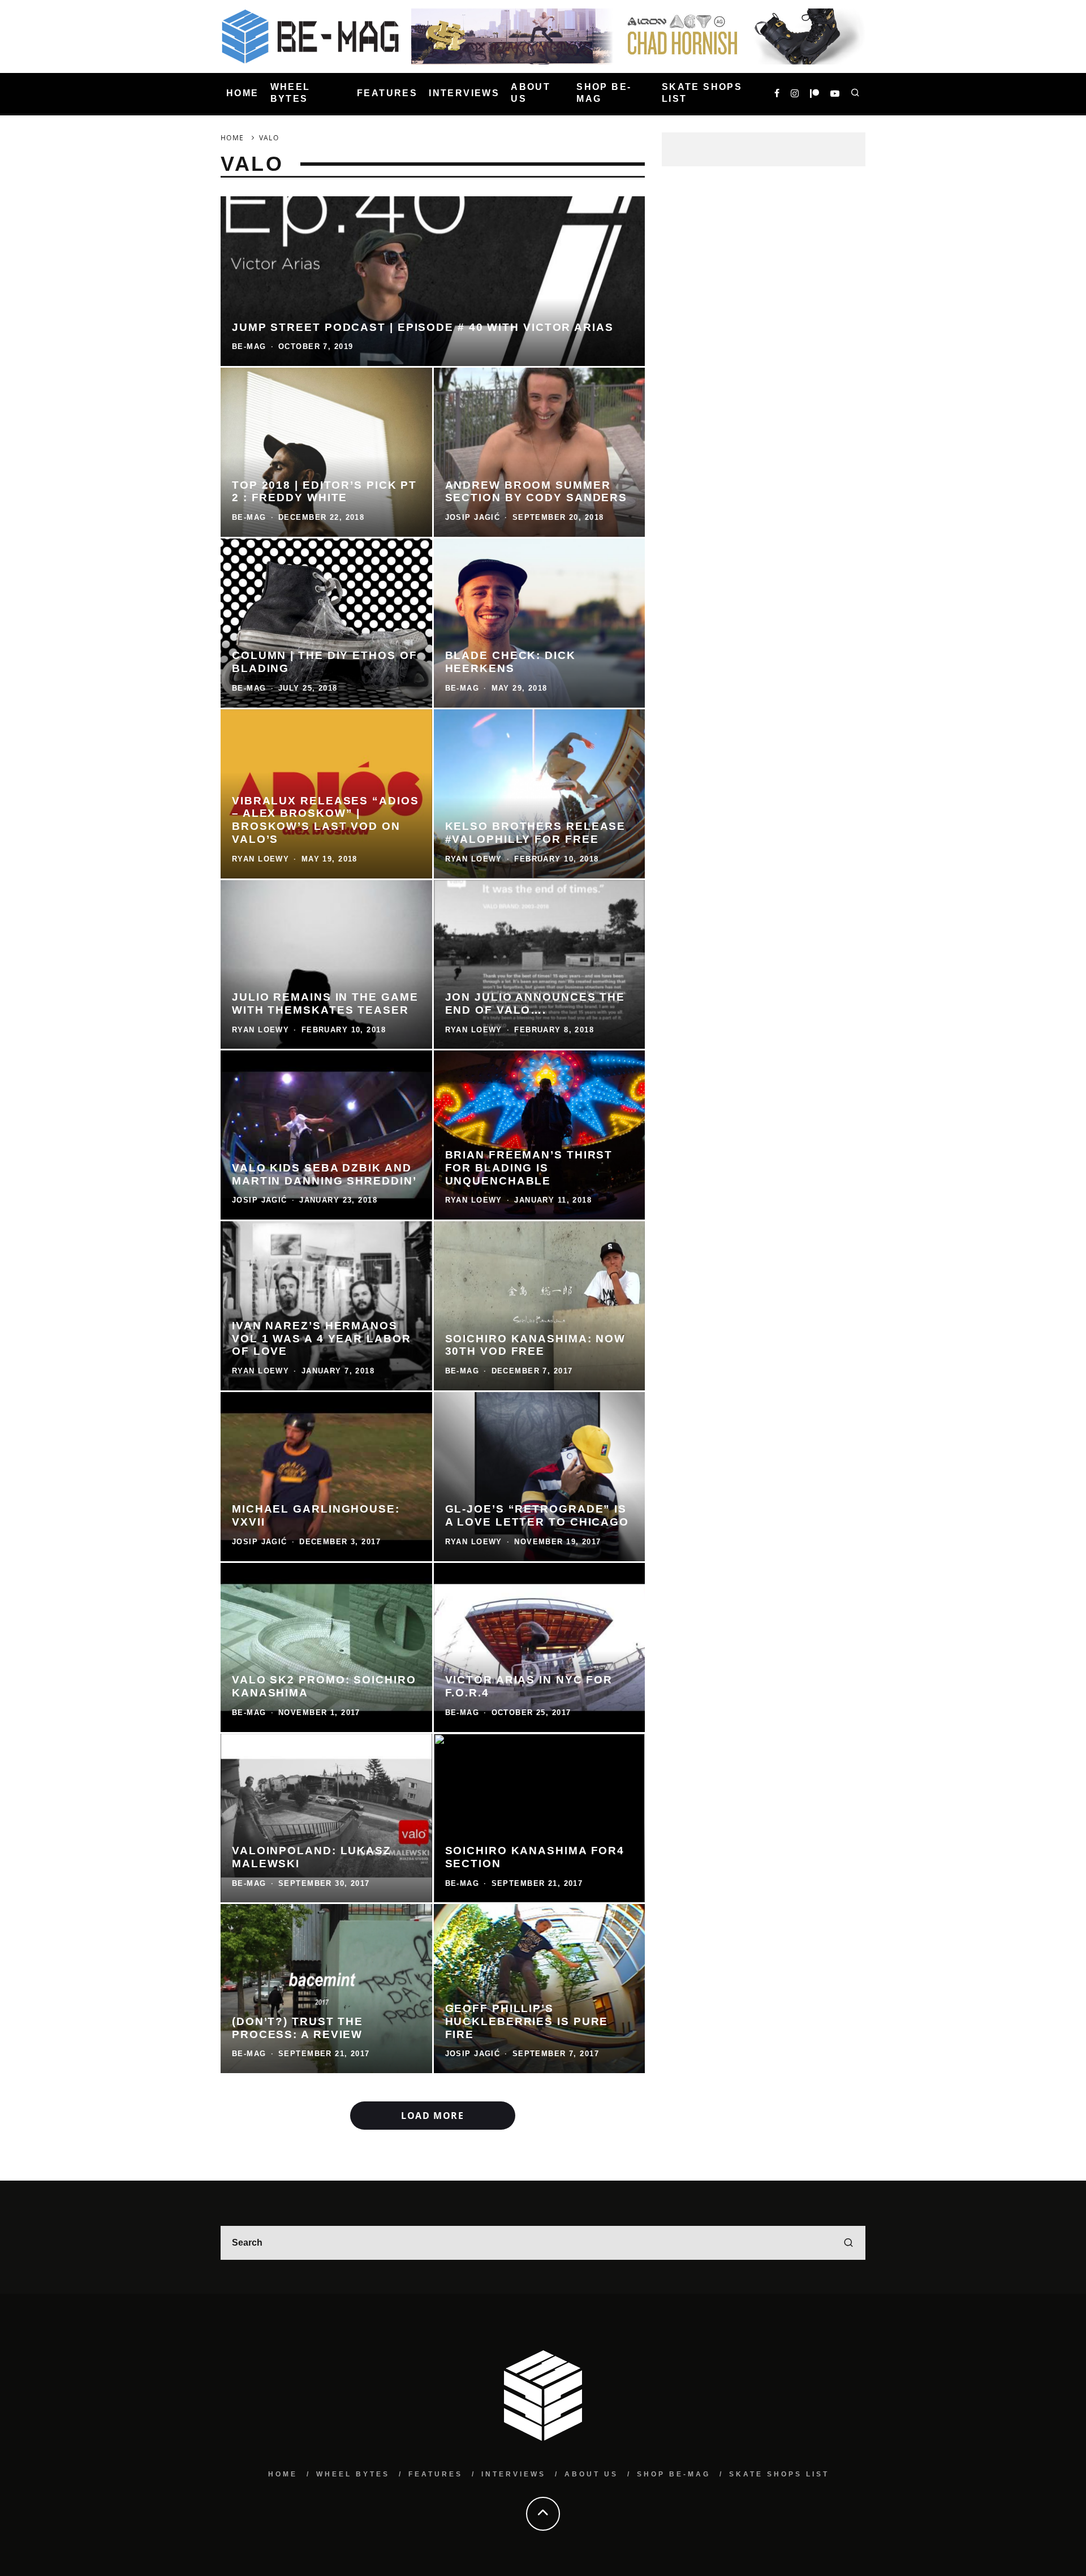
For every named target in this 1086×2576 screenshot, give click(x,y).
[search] (848, 2243)
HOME (243, 93)
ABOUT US (531, 93)
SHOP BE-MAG (604, 93)
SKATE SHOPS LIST (702, 93)
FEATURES (387, 93)
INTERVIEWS (464, 93)
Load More (432, 2116)
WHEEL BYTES (290, 93)
